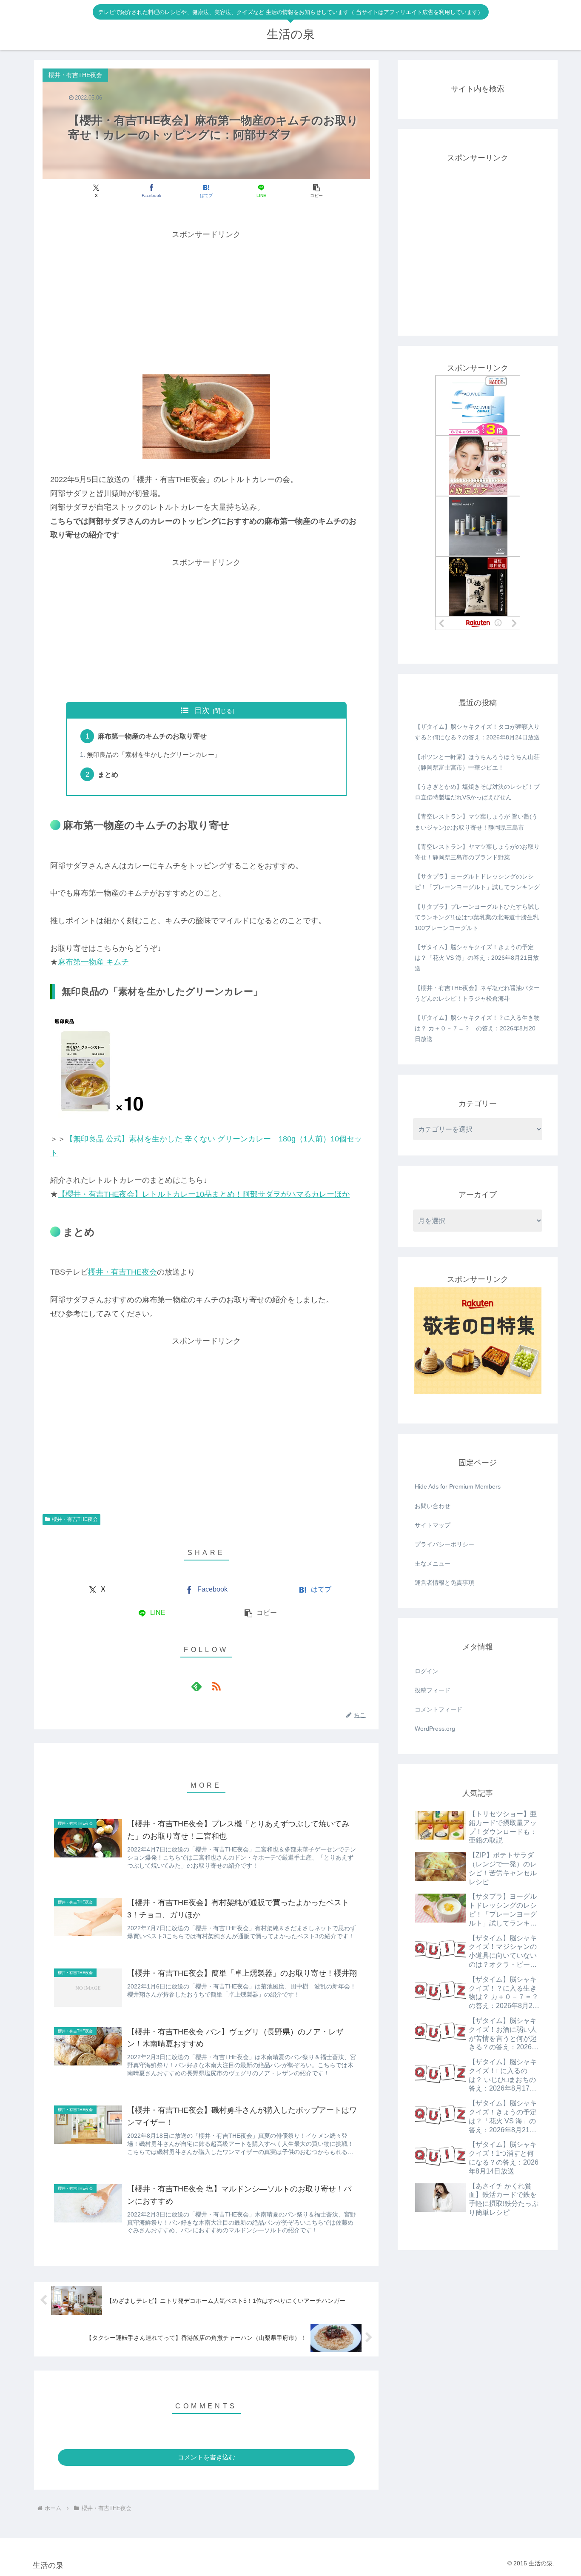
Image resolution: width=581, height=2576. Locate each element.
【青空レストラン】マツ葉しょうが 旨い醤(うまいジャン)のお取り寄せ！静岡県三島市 (476, 822)
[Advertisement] (206, 301)
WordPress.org (435, 1729)
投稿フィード (433, 1690)
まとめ (108, 774)
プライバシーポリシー (444, 1544)
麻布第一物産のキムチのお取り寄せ (152, 736)
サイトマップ (433, 1525)
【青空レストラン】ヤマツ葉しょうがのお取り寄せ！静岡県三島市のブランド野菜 (477, 852)
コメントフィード (439, 1709)
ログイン (427, 1671)
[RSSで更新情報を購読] (216, 1686)
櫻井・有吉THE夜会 (122, 1272)
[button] (316, 191)
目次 (202, 710)
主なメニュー (433, 1563)
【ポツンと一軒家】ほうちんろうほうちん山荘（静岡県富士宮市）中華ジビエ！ (477, 762)
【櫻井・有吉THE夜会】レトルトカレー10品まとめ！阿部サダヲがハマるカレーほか (204, 1194)
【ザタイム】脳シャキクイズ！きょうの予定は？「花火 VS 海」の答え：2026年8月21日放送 (477, 958)
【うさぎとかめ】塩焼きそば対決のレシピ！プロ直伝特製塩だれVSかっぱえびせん (477, 792)
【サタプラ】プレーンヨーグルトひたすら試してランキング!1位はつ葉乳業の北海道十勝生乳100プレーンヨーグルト (477, 917)
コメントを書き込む (206, 2457)
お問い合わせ (433, 1506)
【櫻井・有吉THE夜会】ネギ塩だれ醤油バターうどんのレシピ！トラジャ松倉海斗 (477, 993)
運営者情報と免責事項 (444, 1583)
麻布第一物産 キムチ (93, 962)
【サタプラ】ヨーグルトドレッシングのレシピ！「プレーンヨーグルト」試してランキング (477, 882)
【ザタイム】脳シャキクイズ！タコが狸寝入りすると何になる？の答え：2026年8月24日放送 (477, 732)
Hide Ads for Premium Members (458, 1486)
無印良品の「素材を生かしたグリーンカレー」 (154, 755)
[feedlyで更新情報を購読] (197, 1686)
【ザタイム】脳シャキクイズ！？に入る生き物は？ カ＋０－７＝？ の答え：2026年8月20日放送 (477, 1028)
